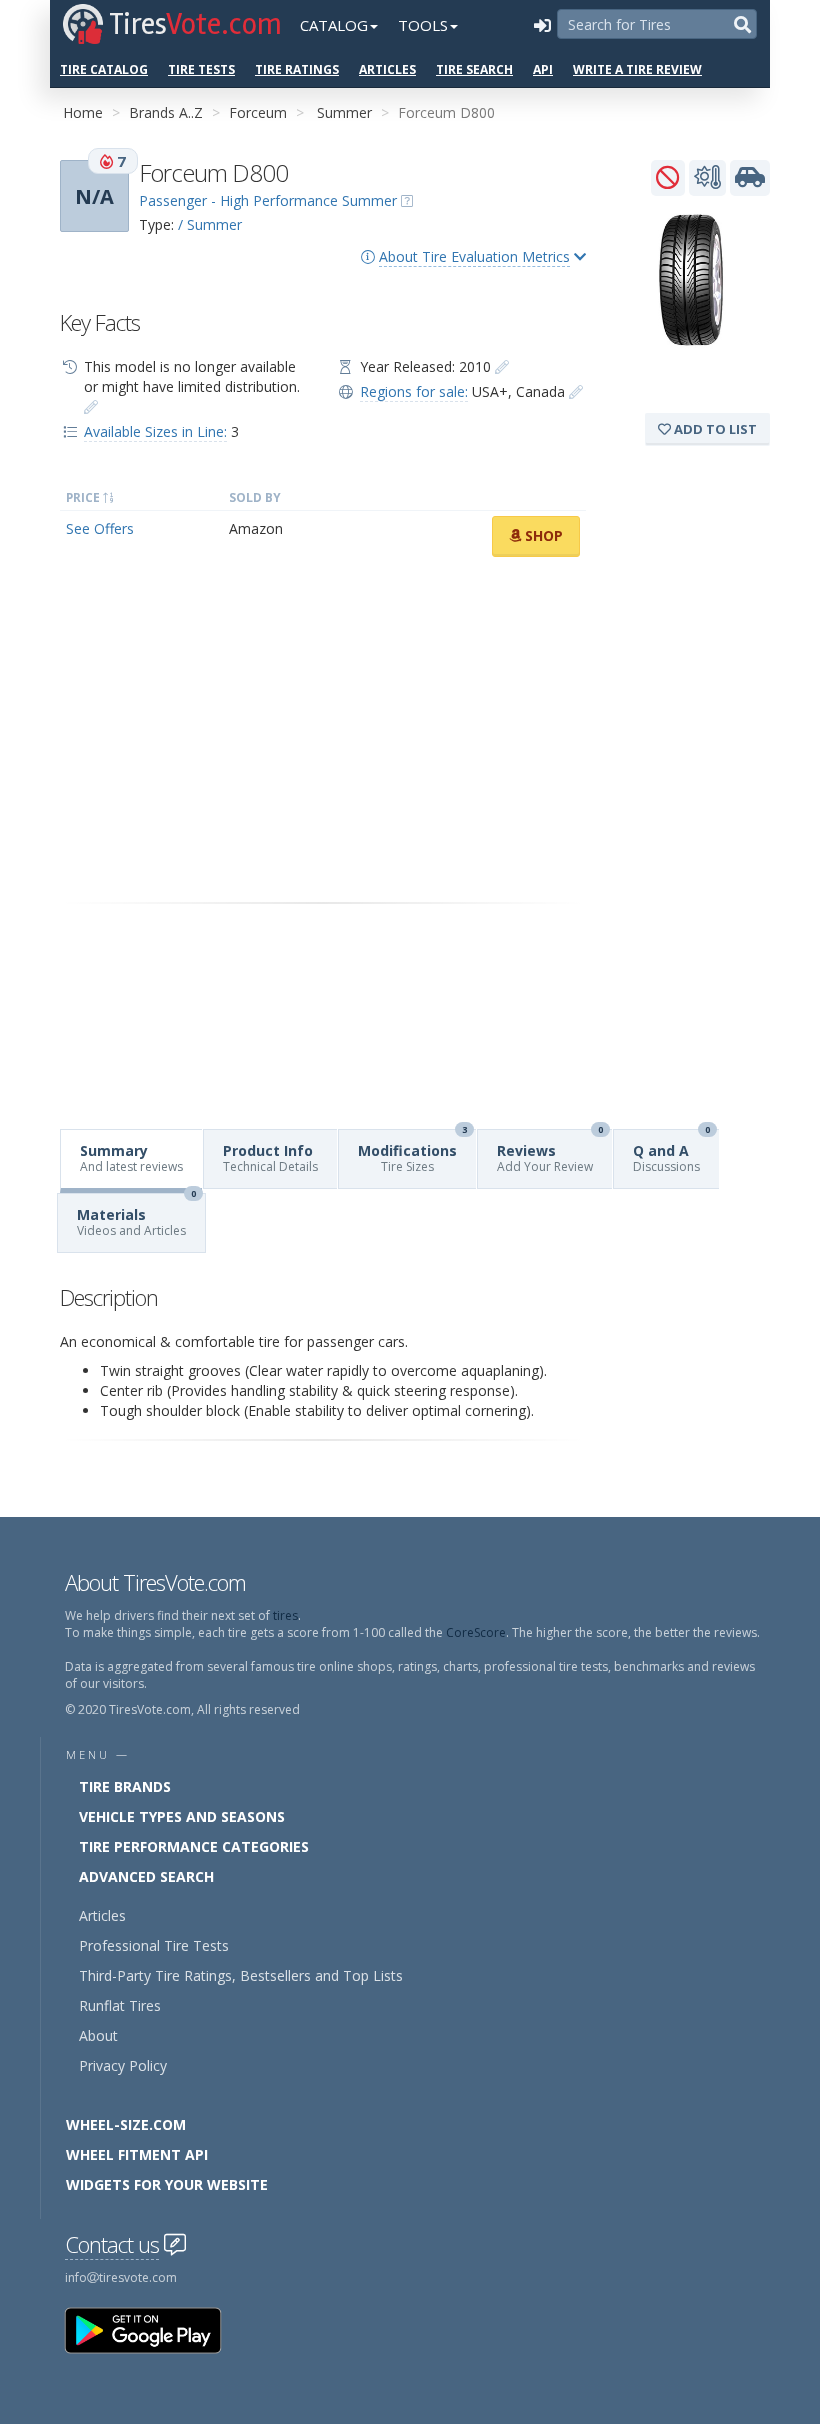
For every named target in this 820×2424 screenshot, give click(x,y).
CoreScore (476, 1632)
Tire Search (474, 69)
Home (83, 112)
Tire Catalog (104, 69)
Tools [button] (423, 25)
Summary (131, 1158)
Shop (542, 535)
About (98, 2035)
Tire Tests (201, 69)
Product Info (270, 1158)
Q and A (671, 1152)
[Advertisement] (323, 730)
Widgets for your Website (167, 2184)
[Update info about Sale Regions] (576, 391)
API (543, 69)
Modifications (412, 1152)
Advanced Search (146, 1876)
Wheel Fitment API (137, 2154)
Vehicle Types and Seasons (182, 1816)
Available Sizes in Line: (155, 431)
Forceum (258, 112)
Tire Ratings (297, 69)
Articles (387, 69)
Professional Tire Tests (154, 1945)
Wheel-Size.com (126, 2124)
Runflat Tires (120, 2005)
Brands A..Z (166, 112)
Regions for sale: (414, 391)
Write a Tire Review (637, 69)
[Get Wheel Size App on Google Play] (155, 2329)
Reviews (550, 1152)
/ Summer (210, 224)
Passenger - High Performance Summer (268, 200)
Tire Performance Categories (194, 1846)
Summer (344, 112)
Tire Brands (125, 1786)
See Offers (100, 528)
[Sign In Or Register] (542, 24)
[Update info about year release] (502, 366)
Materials (136, 1216)
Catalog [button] (334, 25)
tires (285, 1615)
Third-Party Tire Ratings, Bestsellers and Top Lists (241, 1975)
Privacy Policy (123, 2065)
